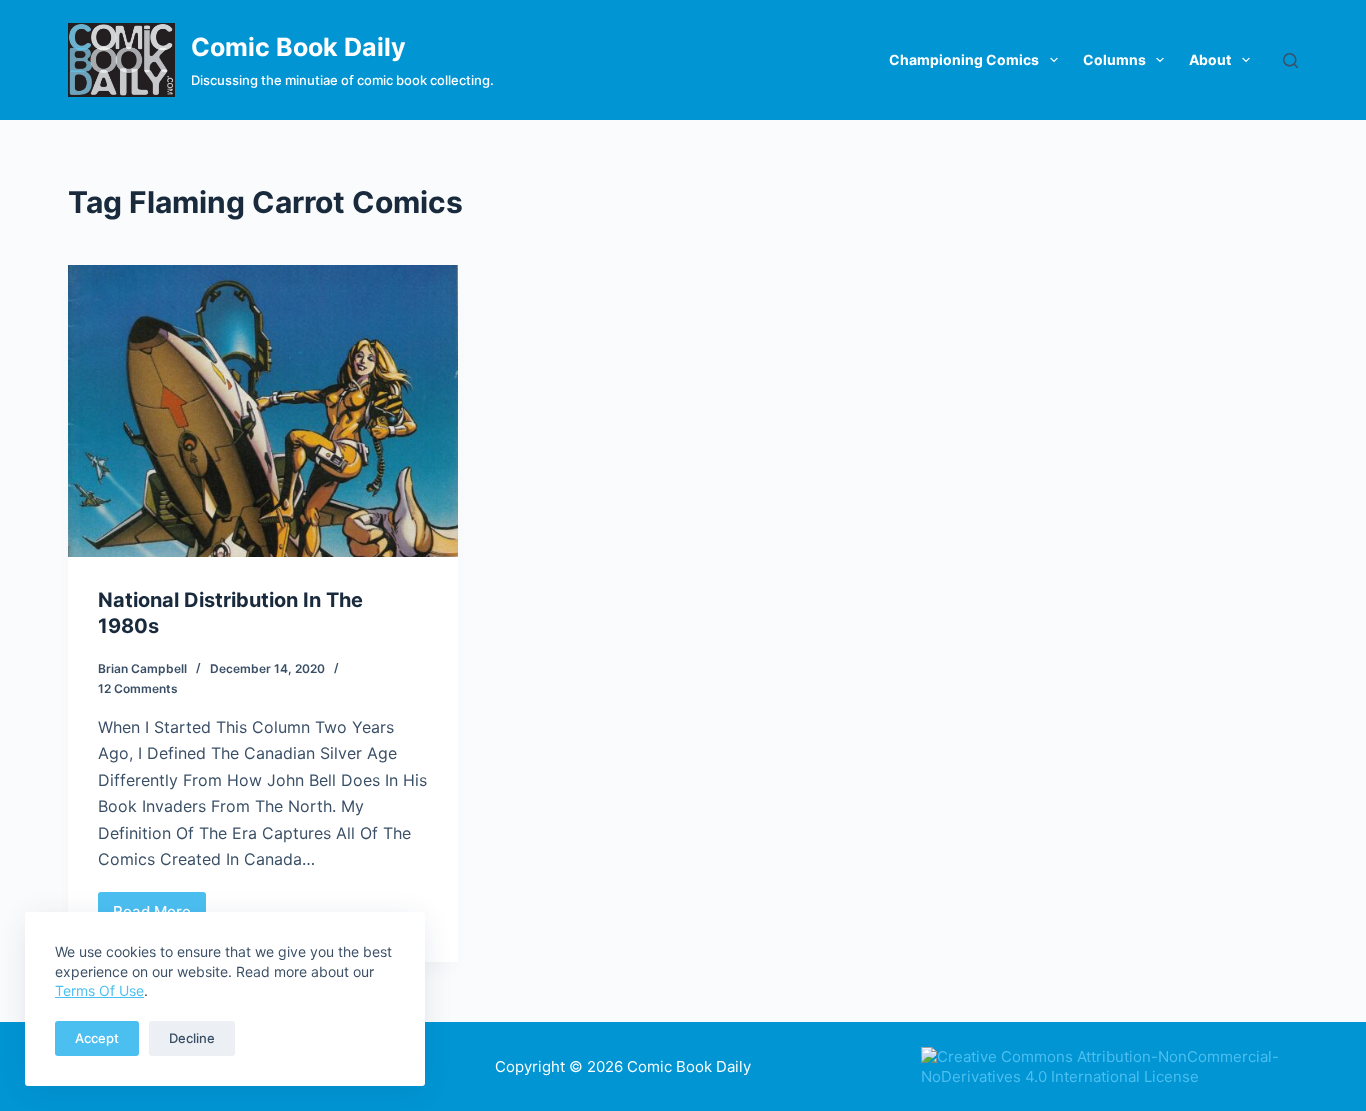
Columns (1114, 59)
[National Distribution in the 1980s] (263, 411)
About (1210, 59)
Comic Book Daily (298, 47)
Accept (97, 1038)
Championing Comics (964, 59)
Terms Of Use (99, 990)
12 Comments (138, 688)
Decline (192, 1038)
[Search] (1290, 60)
